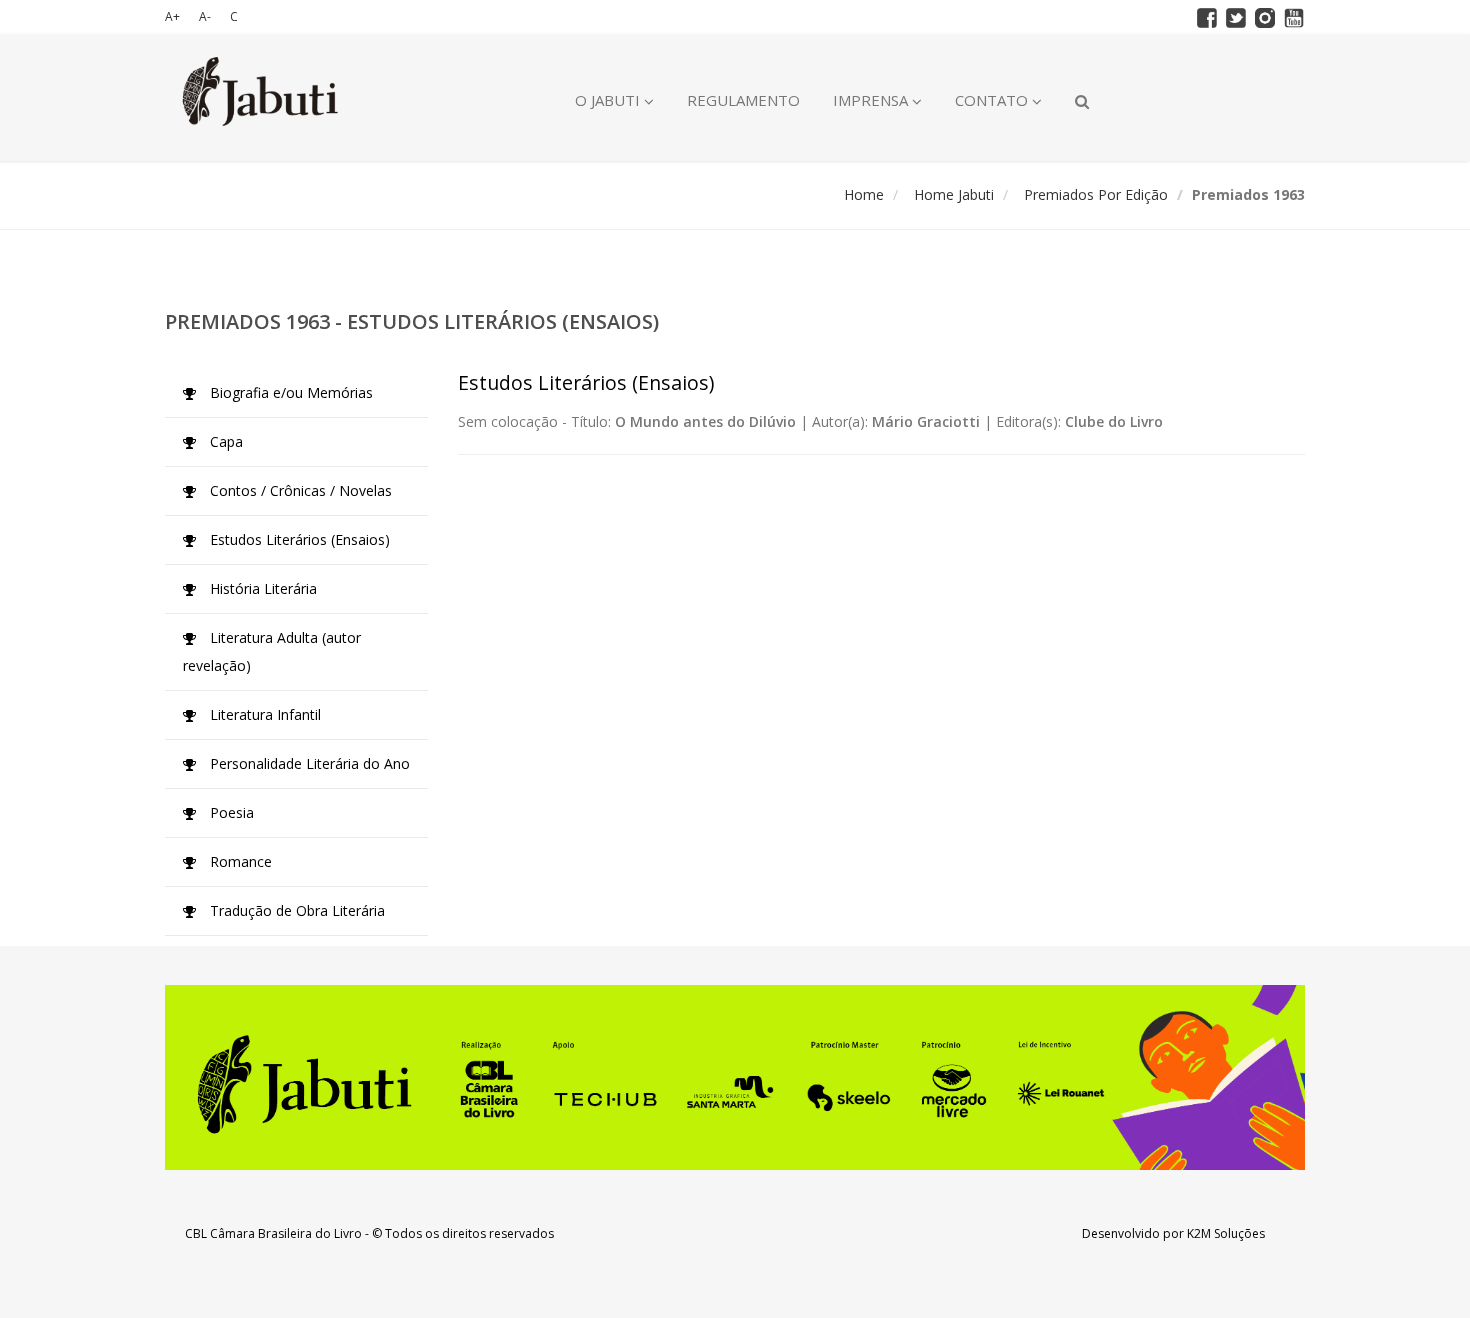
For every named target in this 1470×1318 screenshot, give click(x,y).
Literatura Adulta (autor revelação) (272, 651)
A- (205, 16)
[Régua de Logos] (735, 1077)
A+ (172, 16)
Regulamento (743, 100)
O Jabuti (609, 100)
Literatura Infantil (263, 714)
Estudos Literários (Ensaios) (298, 539)
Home (864, 194)
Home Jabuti (954, 194)
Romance (239, 861)
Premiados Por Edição (1096, 194)
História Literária (261, 588)
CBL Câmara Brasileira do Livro (273, 1233)
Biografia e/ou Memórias (289, 392)
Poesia (230, 812)
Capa (224, 441)
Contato (993, 100)
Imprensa (872, 100)
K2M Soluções (1226, 1233)
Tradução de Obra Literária (295, 910)
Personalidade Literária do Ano (308, 763)
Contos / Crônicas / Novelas (299, 490)
